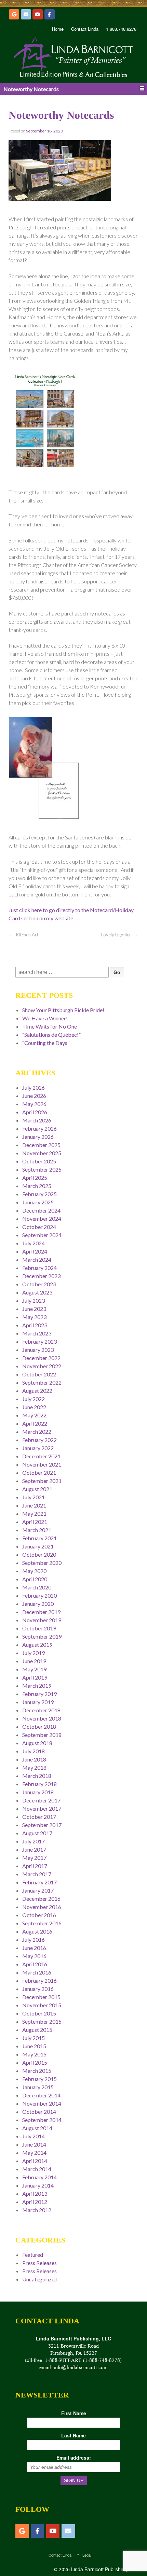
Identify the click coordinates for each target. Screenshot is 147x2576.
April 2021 (35, 1522)
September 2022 (42, 1382)
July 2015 (34, 2038)
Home (58, 29)
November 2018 (42, 1718)
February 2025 (39, 1194)
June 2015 (34, 2046)
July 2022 (34, 1399)
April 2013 (35, 2193)
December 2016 (41, 1899)
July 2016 (34, 1940)
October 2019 (39, 1628)
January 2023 (38, 1350)
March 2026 (37, 1120)
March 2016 (37, 1972)
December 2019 (41, 1612)
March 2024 (37, 1259)
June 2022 (34, 1407)
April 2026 (35, 1112)
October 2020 (39, 1554)
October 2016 (39, 1915)
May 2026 (34, 1104)
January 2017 (38, 1890)
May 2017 (34, 1858)
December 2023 (41, 1276)
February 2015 (39, 2079)
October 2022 (39, 1374)
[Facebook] (50, 14)
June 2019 (34, 1661)
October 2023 (39, 1284)
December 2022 (41, 1358)
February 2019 (39, 1694)
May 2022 (34, 1415)
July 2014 (34, 2136)
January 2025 (38, 1202)
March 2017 (37, 1874)
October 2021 (39, 1473)
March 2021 (37, 1530)
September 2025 (42, 1169)
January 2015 (38, 2087)
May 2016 (34, 1956)
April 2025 (35, 1178)
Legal (87, 2555)
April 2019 (35, 1677)
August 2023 (37, 1292)
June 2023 (34, 1309)
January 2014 (38, 2185)
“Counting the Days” (46, 1043)
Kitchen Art (27, 935)
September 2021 (42, 1481)
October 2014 (39, 2112)
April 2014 (35, 2161)
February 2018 (39, 1784)
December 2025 (41, 1145)
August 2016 (37, 1931)
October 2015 (39, 2013)
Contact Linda (85, 29)
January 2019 (38, 1702)
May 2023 (34, 1317)
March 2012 (37, 2210)
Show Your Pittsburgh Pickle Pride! (63, 1010)
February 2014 (39, 2177)
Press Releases (39, 2263)
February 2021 (39, 1538)
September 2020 (42, 1563)
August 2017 (37, 1833)
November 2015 (42, 2005)
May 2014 (34, 2153)
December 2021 (41, 1456)
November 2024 (42, 1219)
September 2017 (42, 1825)
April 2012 (35, 2202)
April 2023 (35, 1325)
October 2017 (39, 1817)
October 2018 (39, 1726)
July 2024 (34, 1243)
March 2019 (37, 1686)
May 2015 (34, 2054)
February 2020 (39, 1595)
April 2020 (35, 1579)
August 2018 (37, 1743)
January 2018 (38, 1792)
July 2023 (34, 1300)
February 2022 (39, 1440)
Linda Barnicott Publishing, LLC (104, 2569)
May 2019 (34, 1669)
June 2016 (34, 1948)
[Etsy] (14, 14)
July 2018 (34, 1751)
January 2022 (38, 1448)
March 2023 (37, 1333)
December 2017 (41, 1800)
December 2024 (41, 1210)
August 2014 (37, 2128)
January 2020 (38, 1604)
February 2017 (39, 1882)
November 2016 (42, 1907)
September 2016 (42, 1923)
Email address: (74, 2458)
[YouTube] (38, 14)
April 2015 (35, 2062)
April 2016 (35, 1964)
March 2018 (37, 1776)
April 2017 (35, 1866)
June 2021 (34, 1505)
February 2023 (39, 1341)
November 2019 (42, 1620)
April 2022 (35, 1423)
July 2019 (34, 1653)
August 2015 (37, 2030)
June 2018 (34, 1759)
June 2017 (34, 1849)
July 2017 (34, 1841)
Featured (33, 2255)
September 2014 (42, 2120)
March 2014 (37, 2169)
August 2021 (37, 1489)
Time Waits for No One (50, 1026)
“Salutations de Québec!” (51, 1035)
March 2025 (37, 1186)
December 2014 (41, 2095)
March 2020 (37, 1587)
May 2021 (34, 1513)
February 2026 (39, 1128)
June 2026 (34, 1096)
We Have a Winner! (45, 1018)
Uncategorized (40, 2279)
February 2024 (39, 1268)
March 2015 (37, 2071)
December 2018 (41, 1710)
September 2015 (42, 2021)
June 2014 (34, 2144)
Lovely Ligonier (116, 935)
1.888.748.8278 (121, 29)
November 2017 (42, 1808)
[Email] (26, 14)
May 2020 (34, 1571)
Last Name (73, 2435)
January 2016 (38, 1989)
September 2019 (42, 1636)
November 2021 (42, 1464)
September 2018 (42, 1735)
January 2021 (38, 1546)
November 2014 (42, 2103)
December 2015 (41, 1997)
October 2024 (39, 1227)
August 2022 (37, 1391)
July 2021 (34, 1497)
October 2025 (39, 1161)
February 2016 (39, 1980)
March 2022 (37, 1432)
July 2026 (34, 1087)
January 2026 (38, 1137)
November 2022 (42, 1366)
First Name (74, 2413)
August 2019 (37, 1645)
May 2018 (34, 1767)
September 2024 (42, 1235)
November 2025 (42, 1153)
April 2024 (35, 1251)
